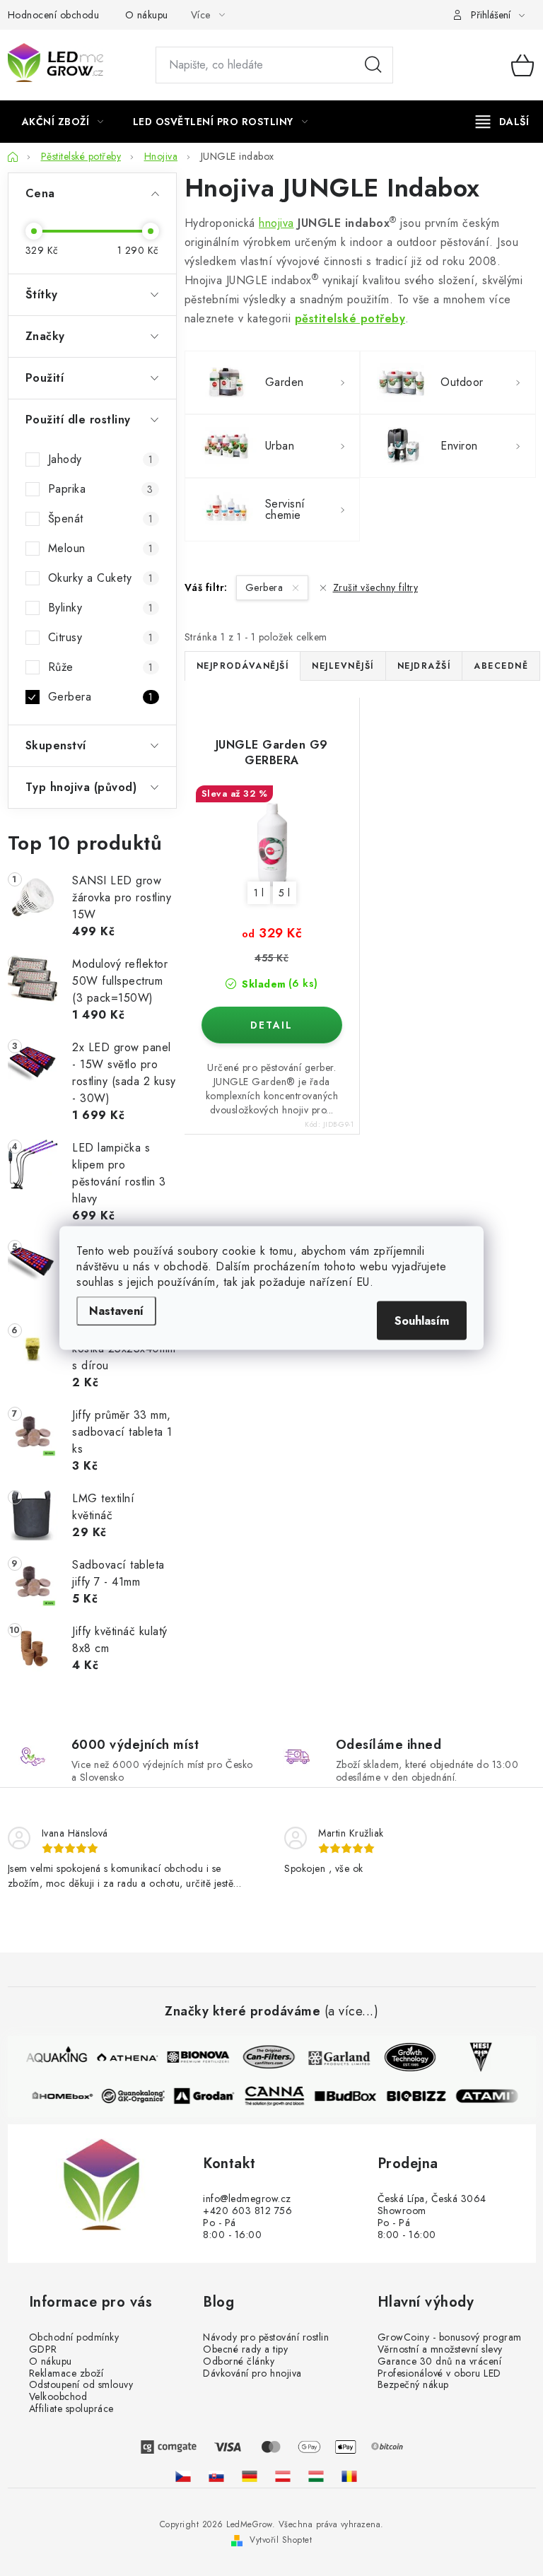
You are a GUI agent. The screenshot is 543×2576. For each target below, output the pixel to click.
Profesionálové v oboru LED (439, 2373)
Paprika (101, 489)
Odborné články (239, 2361)
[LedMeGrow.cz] (183, 2476)
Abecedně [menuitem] (501, 666)
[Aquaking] (52, 2057)
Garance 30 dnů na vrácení (440, 2361)
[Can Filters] (264, 2057)
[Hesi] (477, 2057)
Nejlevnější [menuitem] (343, 666)
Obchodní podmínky (74, 2337)
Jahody (101, 459)
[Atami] (491, 2096)
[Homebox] (66, 2096)
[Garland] (335, 2057)
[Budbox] (349, 2096)
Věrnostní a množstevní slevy (440, 2349)
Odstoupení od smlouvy (81, 2385)
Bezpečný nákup (413, 2385)
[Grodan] (208, 2096)
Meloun (101, 548)
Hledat (373, 65)
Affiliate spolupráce (71, 2409)
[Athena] (123, 2057)
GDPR (43, 2349)
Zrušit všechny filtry (375, 587)
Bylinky (101, 608)
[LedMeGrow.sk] (216, 2476)
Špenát (101, 519)
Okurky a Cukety (101, 578)
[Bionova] (194, 2057)
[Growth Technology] (406, 2057)
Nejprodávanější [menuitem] (243, 666)
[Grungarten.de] (250, 2476)
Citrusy (101, 637)
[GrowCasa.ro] (349, 2476)
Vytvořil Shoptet (281, 2540)
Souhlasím (422, 1321)
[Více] (502, 122)
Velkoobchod (58, 2397)
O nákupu (147, 15)
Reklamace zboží (66, 2373)
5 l (285, 893)
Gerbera (101, 697)
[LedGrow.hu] (316, 2476)
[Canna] (279, 2096)
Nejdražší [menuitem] (424, 666)
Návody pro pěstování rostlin (266, 2337)
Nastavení (116, 1311)
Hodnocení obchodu (54, 15)
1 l (259, 893)
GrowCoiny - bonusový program (450, 2337)
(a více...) (352, 2012)
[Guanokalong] (137, 2096)
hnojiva (276, 223)
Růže (101, 667)
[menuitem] (63, 122)
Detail (272, 1025)
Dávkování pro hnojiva (252, 2373)
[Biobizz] (420, 2096)
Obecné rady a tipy (245, 2349)
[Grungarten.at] (283, 2476)
